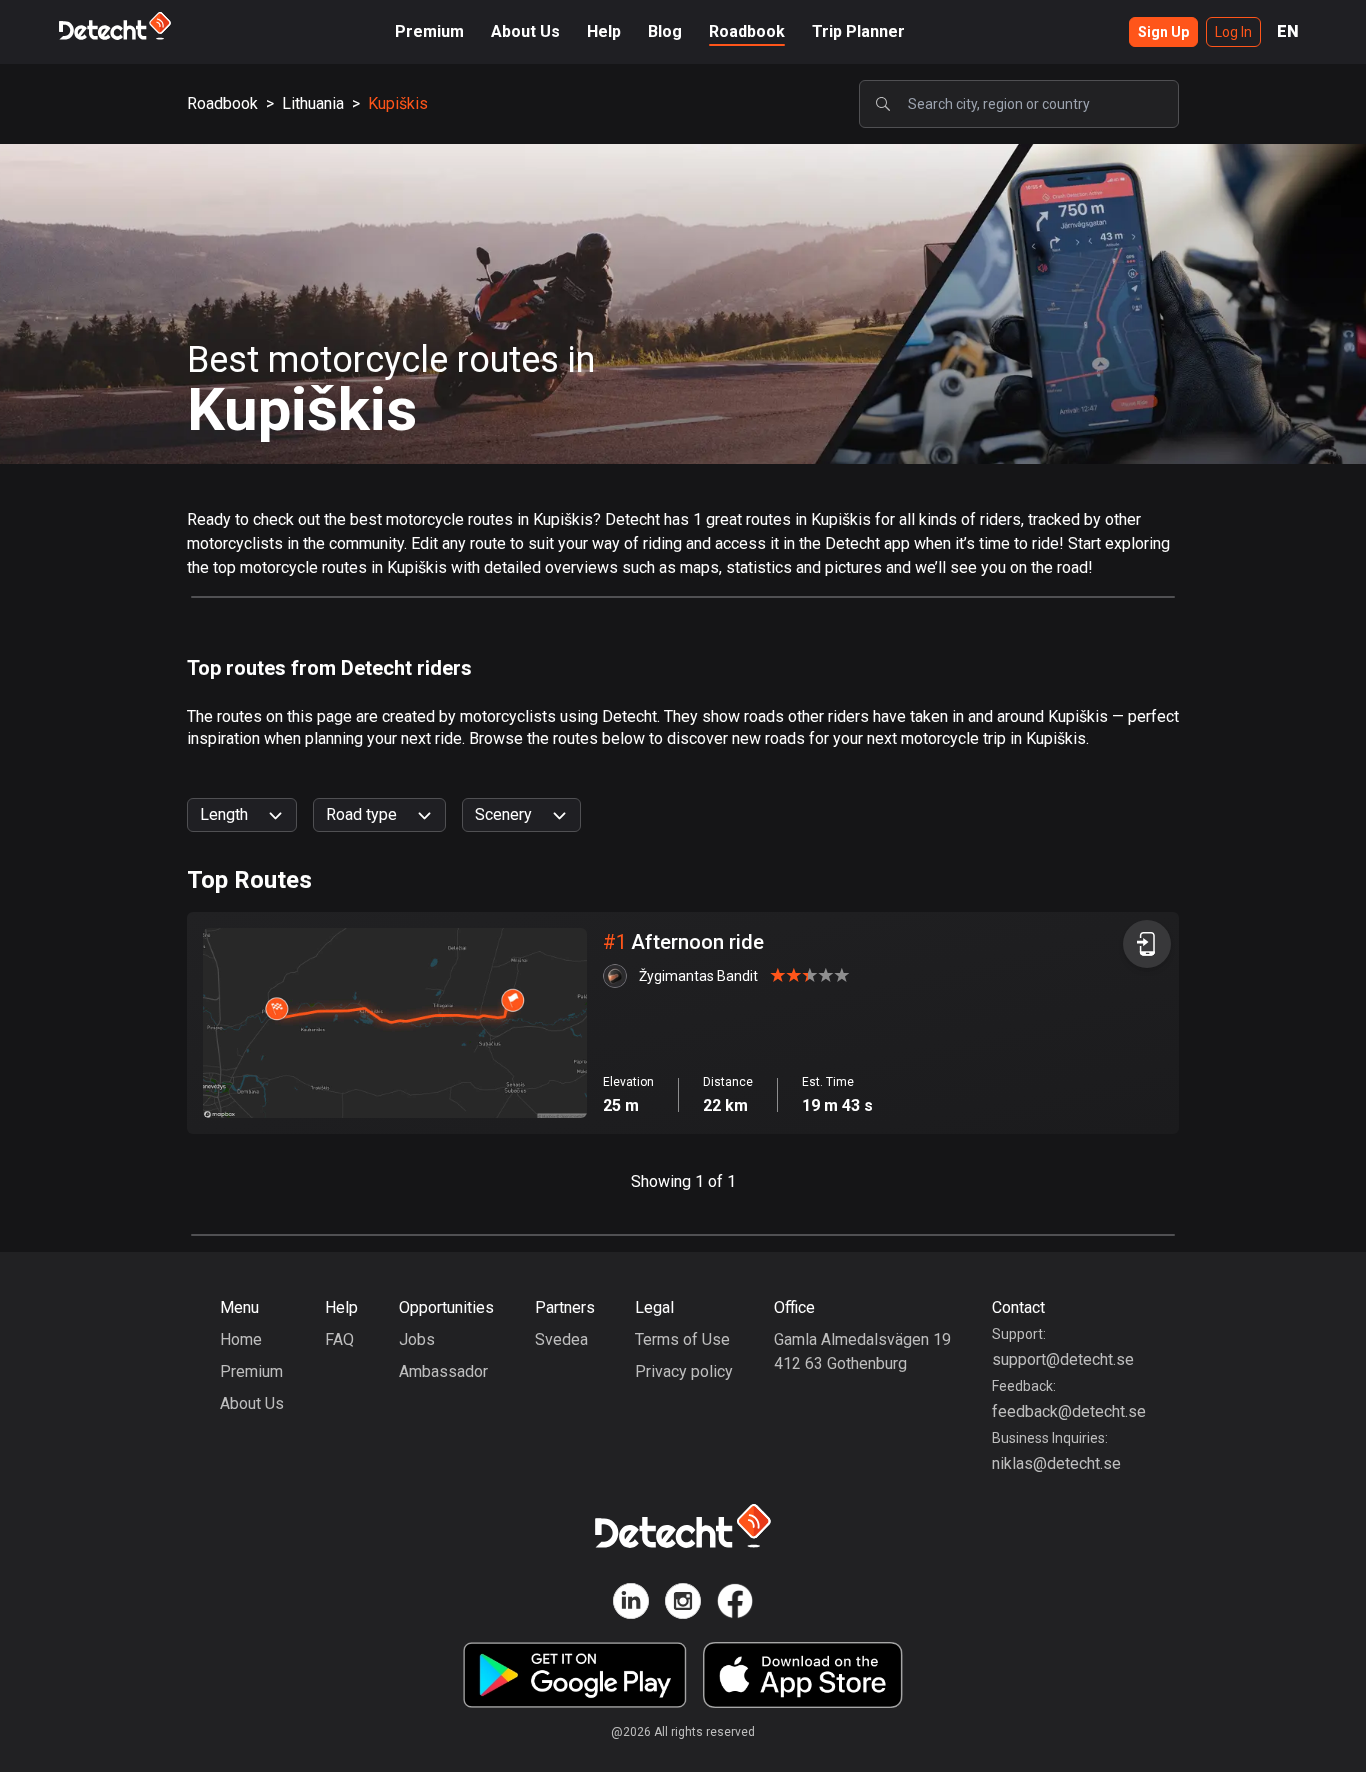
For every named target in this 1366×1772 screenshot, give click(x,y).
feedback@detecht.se (1069, 1411)
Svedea (561, 1339)
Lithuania (313, 103)
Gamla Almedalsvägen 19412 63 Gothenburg (862, 1351)
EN (1288, 31)
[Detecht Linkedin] (631, 1604)
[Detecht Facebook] (735, 1604)
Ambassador (443, 1371)
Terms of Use (682, 1339)
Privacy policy (684, 1371)
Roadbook (747, 31)
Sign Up (1163, 32)
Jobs (417, 1339)
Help (604, 31)
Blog (665, 31)
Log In (1233, 32)
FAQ (339, 1339)
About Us (525, 31)
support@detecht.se (1063, 1359)
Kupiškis (398, 103)
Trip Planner (858, 31)
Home (241, 1339)
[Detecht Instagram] (683, 1604)
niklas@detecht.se (1056, 1463)
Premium (429, 31)
